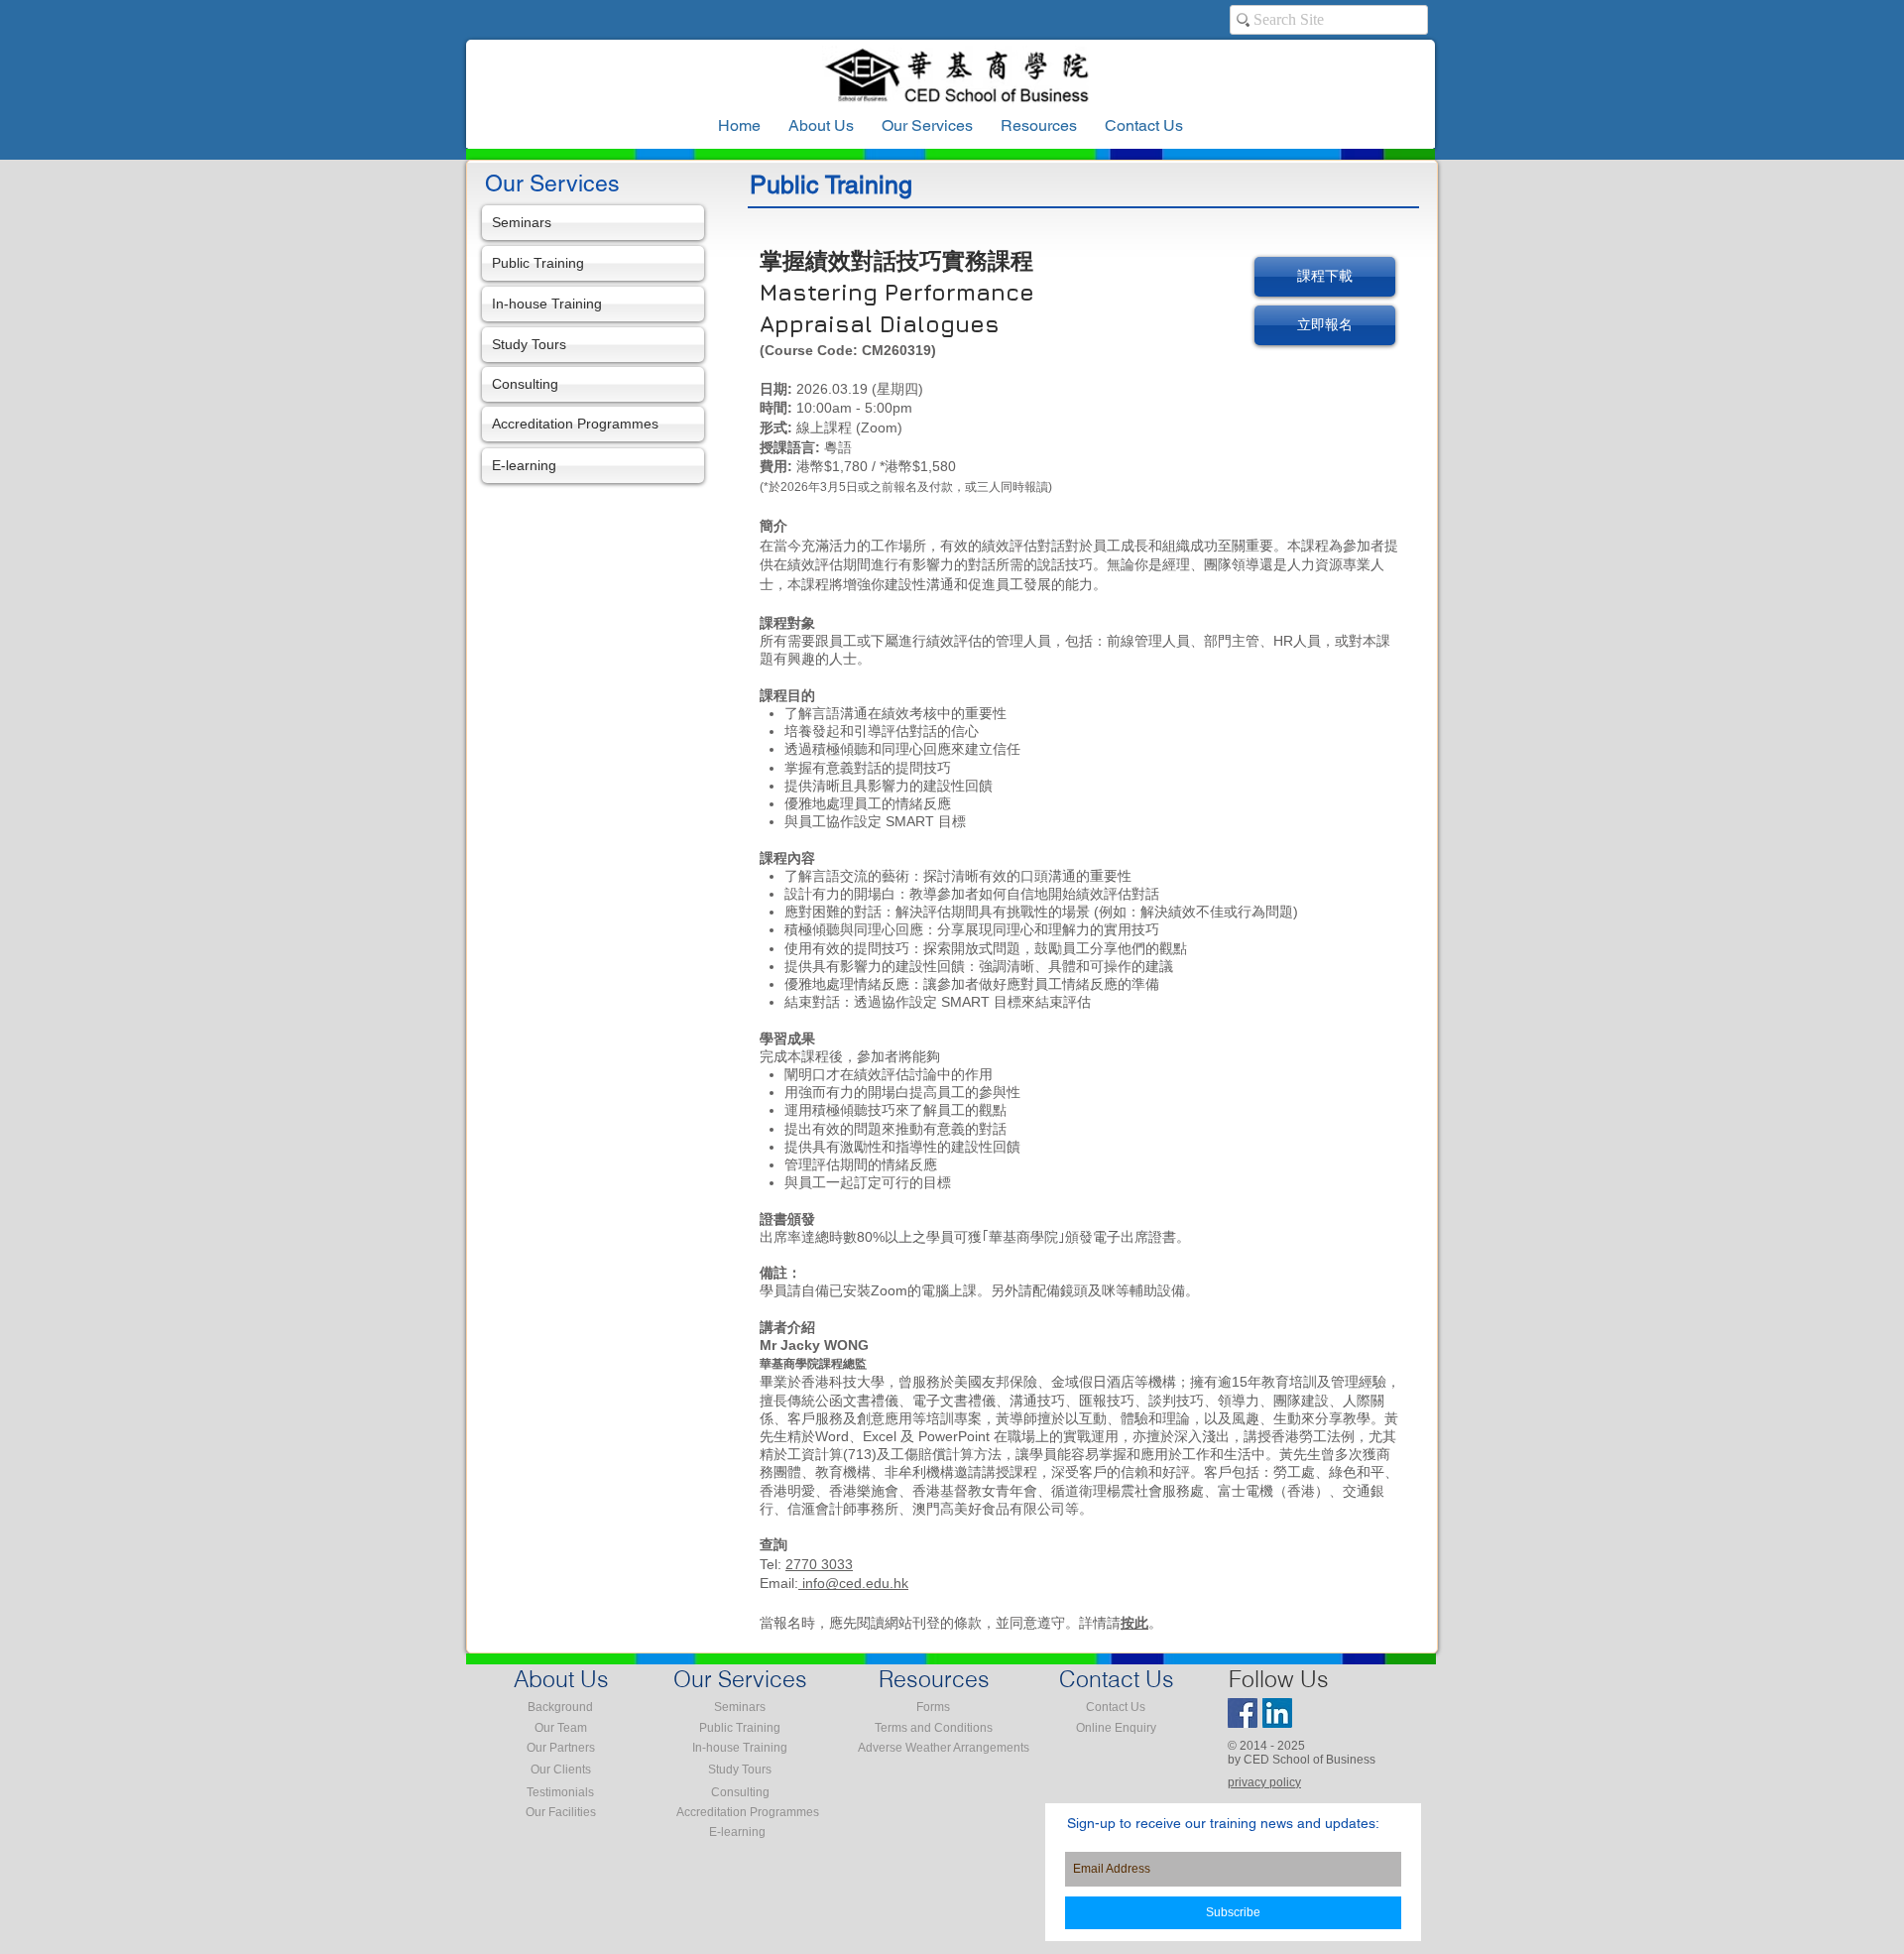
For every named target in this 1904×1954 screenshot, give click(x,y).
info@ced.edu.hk (853, 1583)
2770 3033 (819, 1564)
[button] (1039, 126)
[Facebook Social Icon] (1243, 1713)
